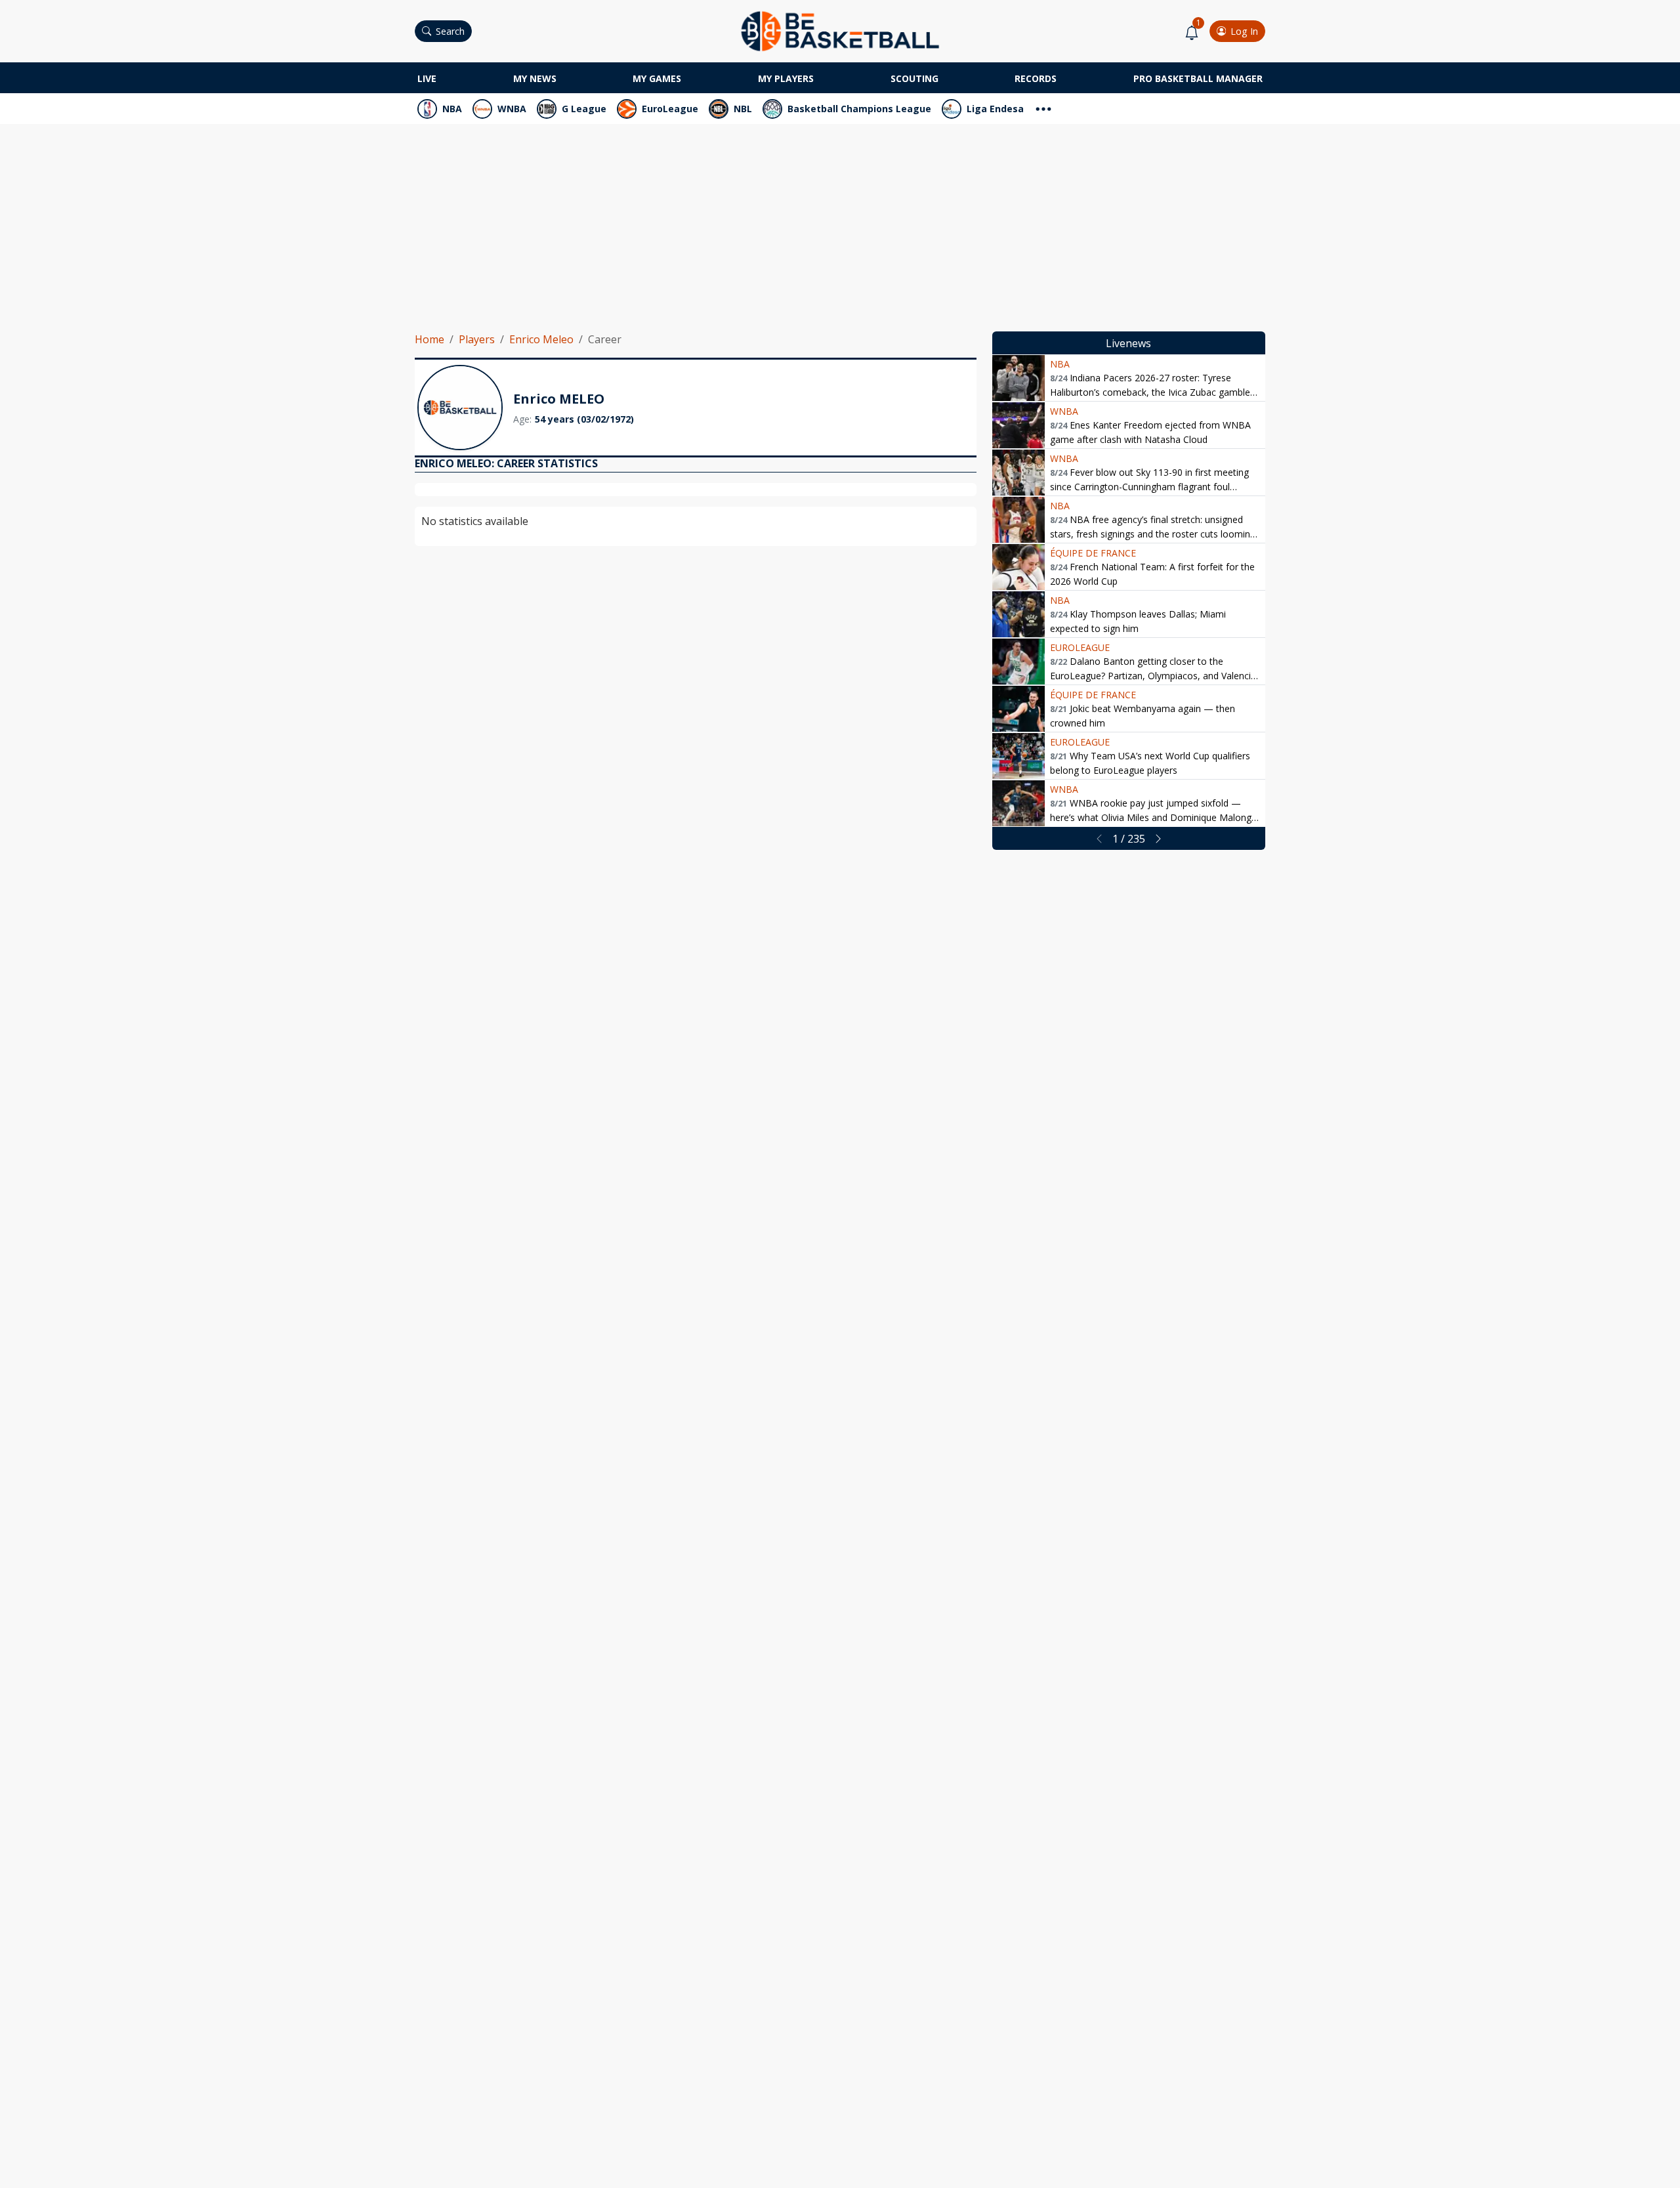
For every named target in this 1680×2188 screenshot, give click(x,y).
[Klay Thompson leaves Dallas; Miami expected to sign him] (1018, 614)
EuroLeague (670, 109)
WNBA (512, 109)
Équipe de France (1093, 553)
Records (1036, 78)
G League (584, 109)
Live (427, 78)
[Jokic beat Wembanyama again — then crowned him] (1018, 709)
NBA (452, 109)
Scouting (914, 78)
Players (477, 339)
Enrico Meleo (541, 339)
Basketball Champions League (859, 109)
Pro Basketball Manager (1198, 78)
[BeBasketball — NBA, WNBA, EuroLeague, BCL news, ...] (840, 30)
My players (786, 78)
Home (430, 339)
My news (535, 78)
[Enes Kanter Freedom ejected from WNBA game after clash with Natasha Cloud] (1018, 425)
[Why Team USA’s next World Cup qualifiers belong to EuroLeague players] (1018, 756)
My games (657, 78)
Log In (1244, 31)
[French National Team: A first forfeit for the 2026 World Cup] (1018, 567)
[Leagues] (1043, 107)
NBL (743, 109)
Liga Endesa (995, 109)
